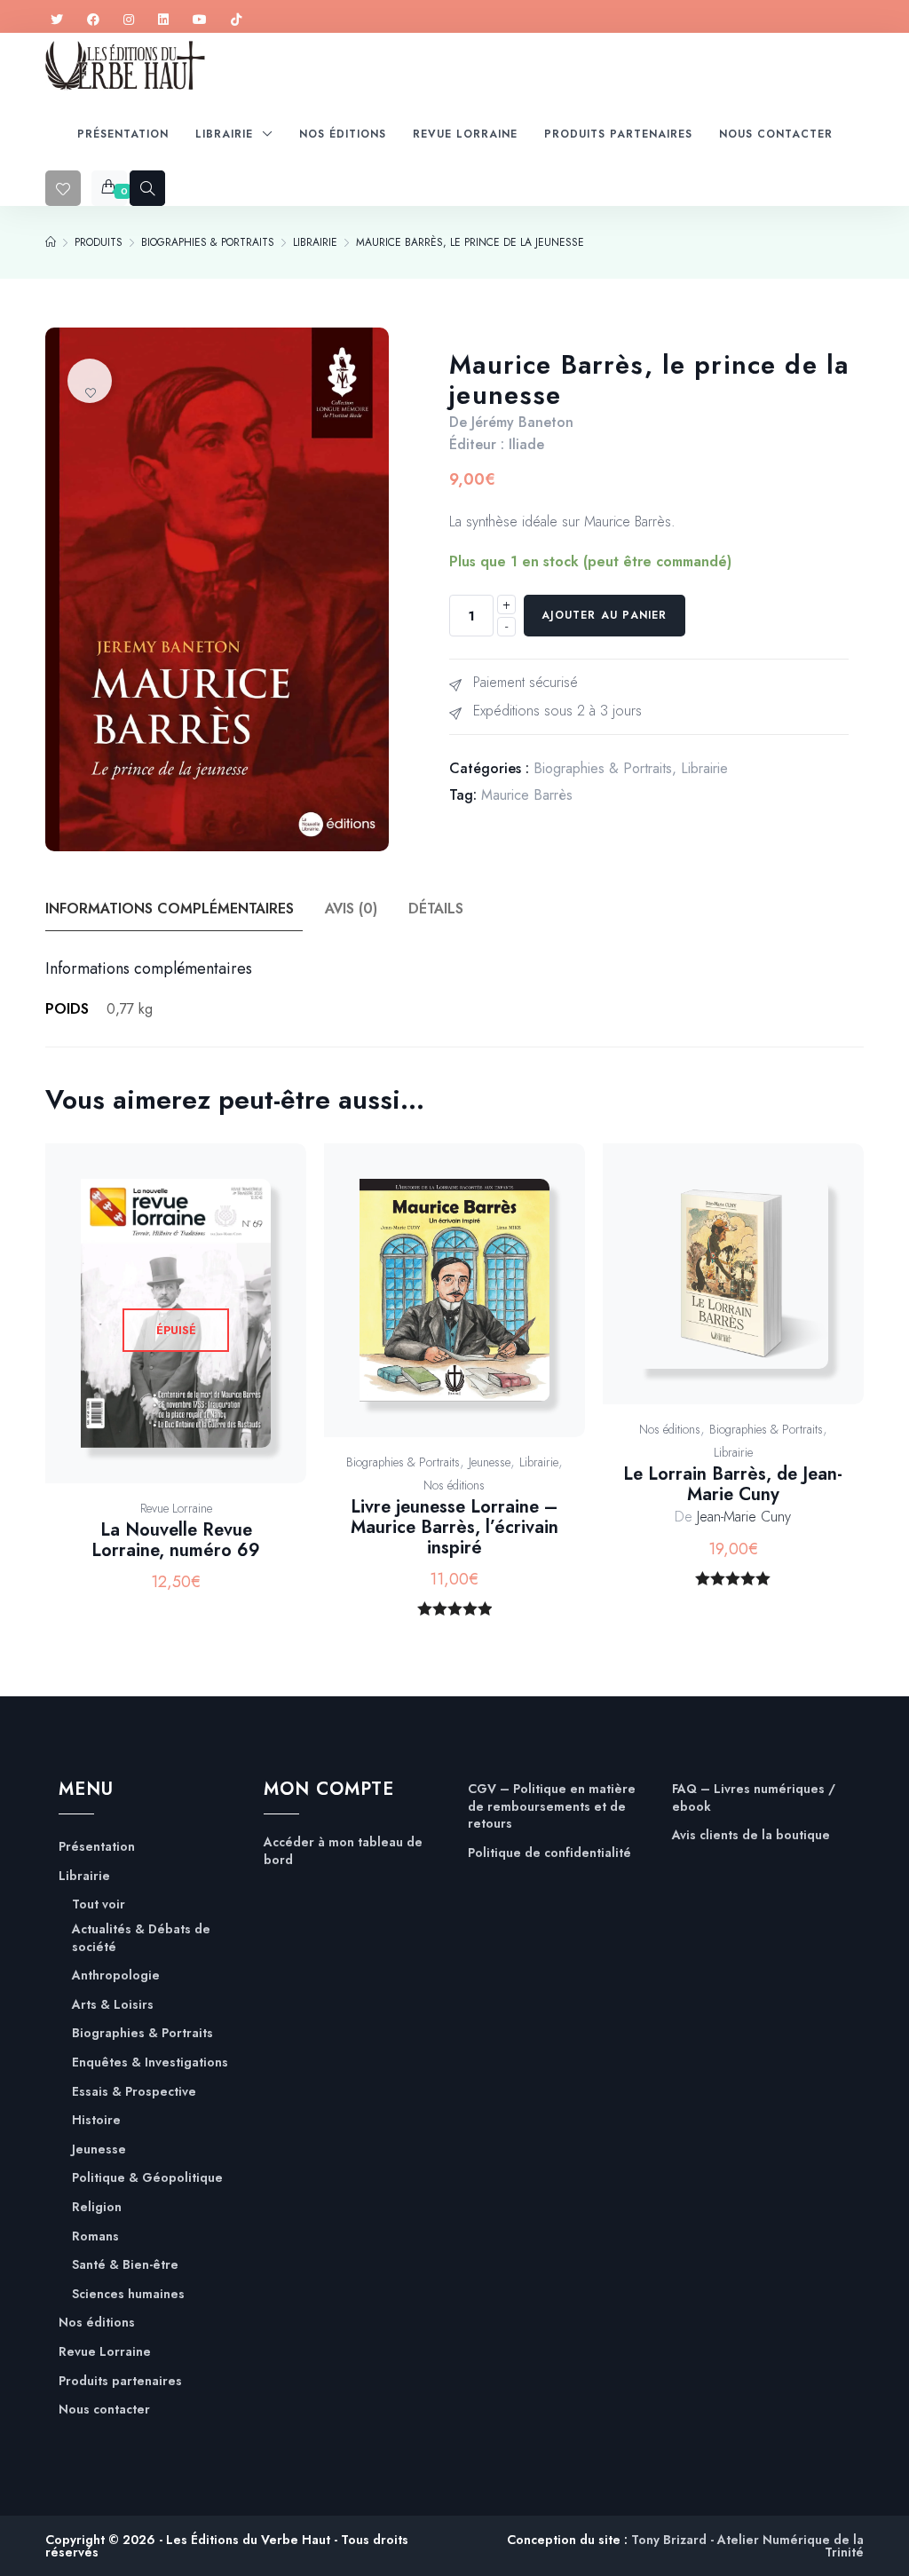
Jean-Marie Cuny (744, 1517)
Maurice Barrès (527, 795)
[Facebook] (93, 20)
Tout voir (99, 1904)
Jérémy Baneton (522, 422)
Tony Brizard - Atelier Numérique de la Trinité (747, 2546)
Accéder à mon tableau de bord (343, 1851)
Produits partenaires (120, 2381)
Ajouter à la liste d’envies (90, 381)
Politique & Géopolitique (147, 2178)
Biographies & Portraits (603, 768)
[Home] (51, 242)
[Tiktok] (236, 20)
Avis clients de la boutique (751, 1835)
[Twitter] (57, 20)
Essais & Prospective (134, 2092)
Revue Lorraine (176, 1508)
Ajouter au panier (604, 615)
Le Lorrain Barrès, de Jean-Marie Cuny (733, 1484)
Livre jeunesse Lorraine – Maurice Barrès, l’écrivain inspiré (454, 1527)
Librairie (704, 768)
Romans (95, 2236)
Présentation (97, 1847)
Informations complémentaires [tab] (170, 909)
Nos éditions (454, 1485)
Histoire (96, 2120)
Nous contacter (104, 2410)
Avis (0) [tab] (351, 909)
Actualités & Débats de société (141, 1938)
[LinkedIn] (163, 20)
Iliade (526, 444)
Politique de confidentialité (549, 1853)
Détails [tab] (436, 909)
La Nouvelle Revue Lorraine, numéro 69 (176, 1540)
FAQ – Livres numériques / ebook (754, 1798)
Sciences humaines (128, 2294)
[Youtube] (200, 20)
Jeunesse (490, 1462)
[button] (474, 1309)
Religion (97, 2207)
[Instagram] (129, 20)
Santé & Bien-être (125, 2265)
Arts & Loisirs (113, 2005)
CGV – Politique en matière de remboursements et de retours (552, 1806)
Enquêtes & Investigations (150, 2062)
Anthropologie (116, 1975)
